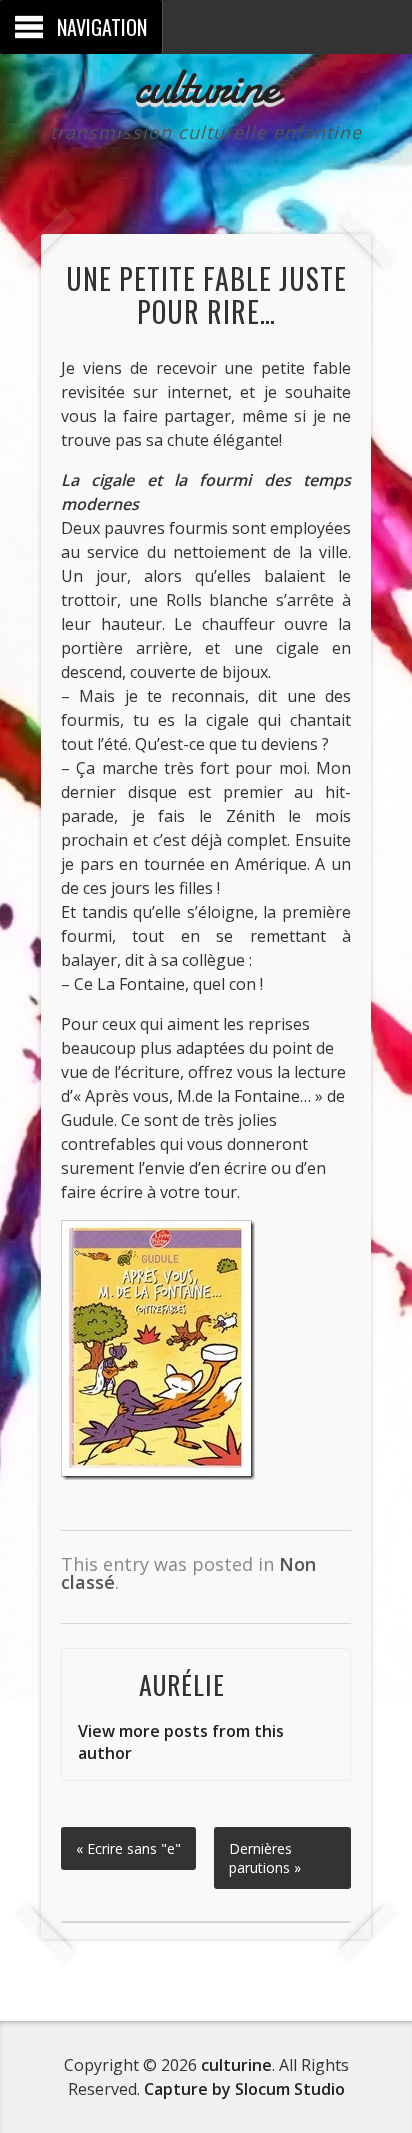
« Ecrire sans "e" (128, 1848)
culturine (206, 86)
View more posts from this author (181, 1742)
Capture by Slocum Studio (244, 2089)
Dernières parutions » (265, 1858)
